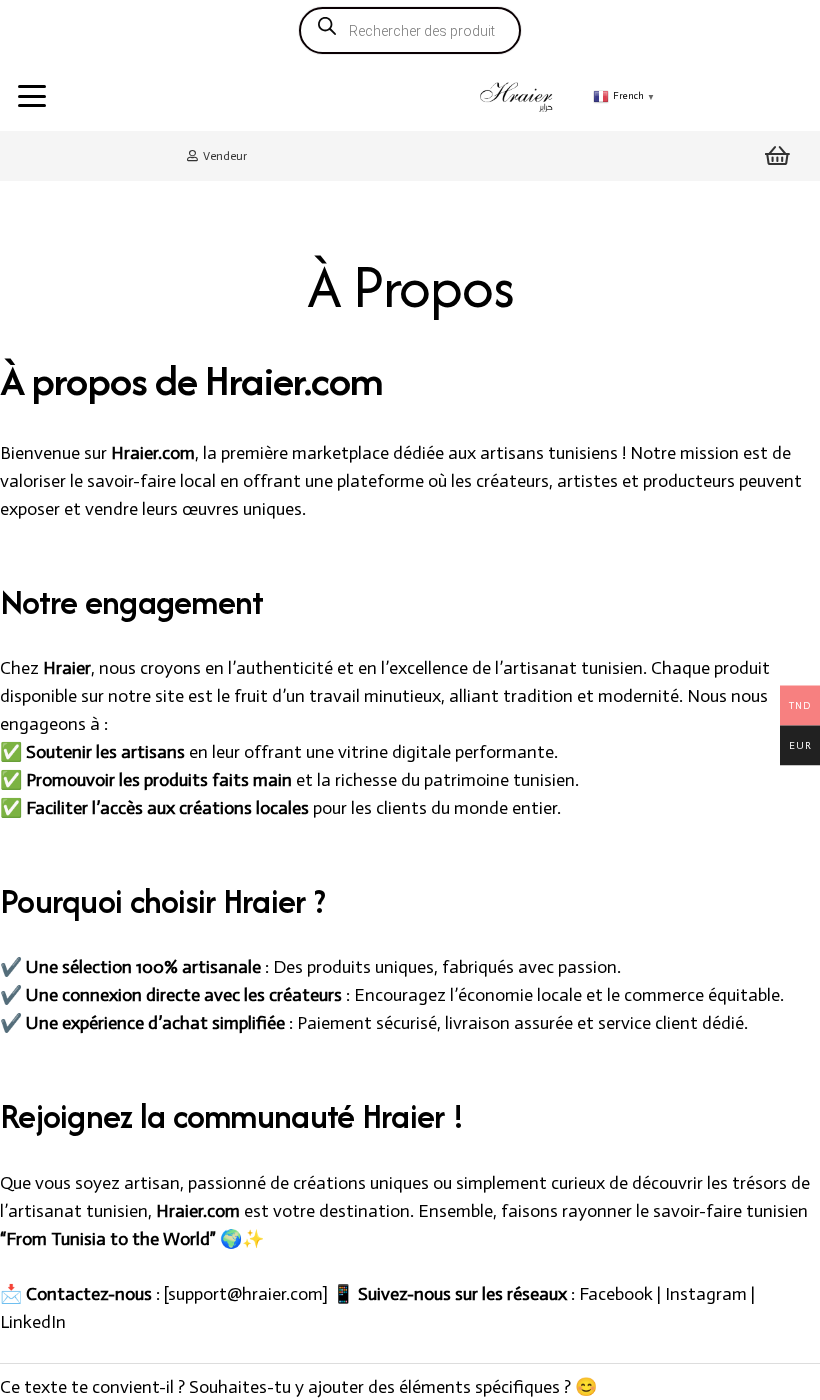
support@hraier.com (245, 1294)
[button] (32, 96)
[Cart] (778, 156)
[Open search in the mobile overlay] (410, 31)
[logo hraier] (517, 96)
